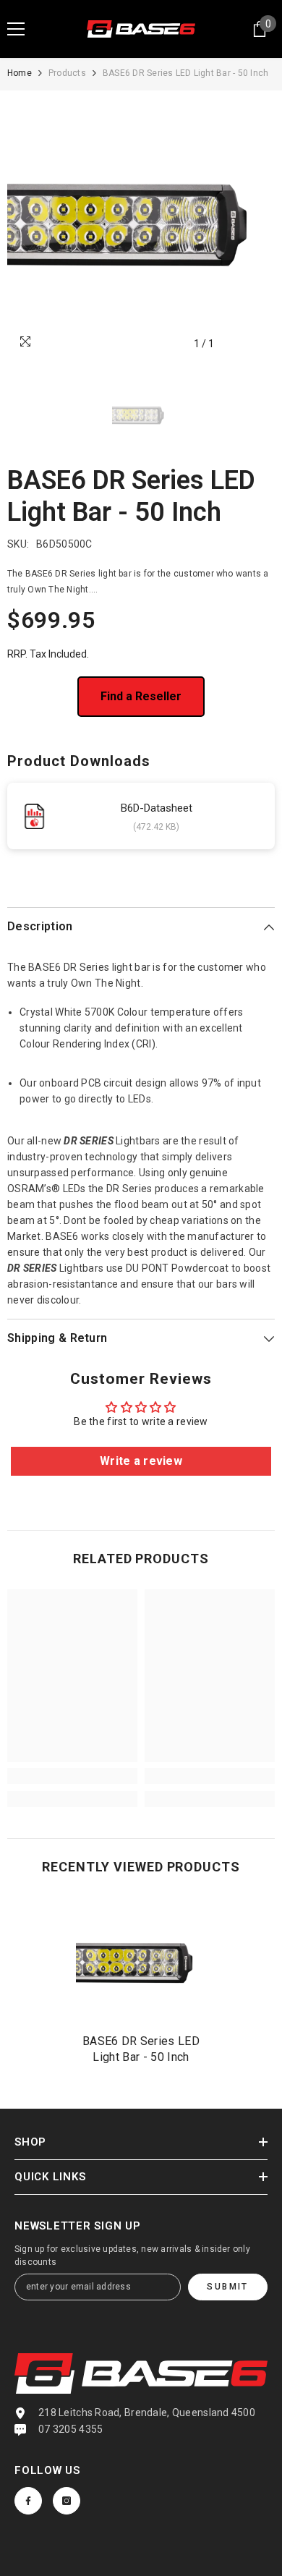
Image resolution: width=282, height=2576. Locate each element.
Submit (227, 2287)
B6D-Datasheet (157, 808)
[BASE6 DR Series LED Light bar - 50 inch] (141, 1963)
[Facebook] (28, 2501)
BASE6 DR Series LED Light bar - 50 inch (141, 2049)
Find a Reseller (141, 696)
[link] (72, 1776)
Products (67, 73)
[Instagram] (67, 2501)
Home (20, 73)
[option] (141, 224)
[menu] (16, 29)
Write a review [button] (141, 1461)
